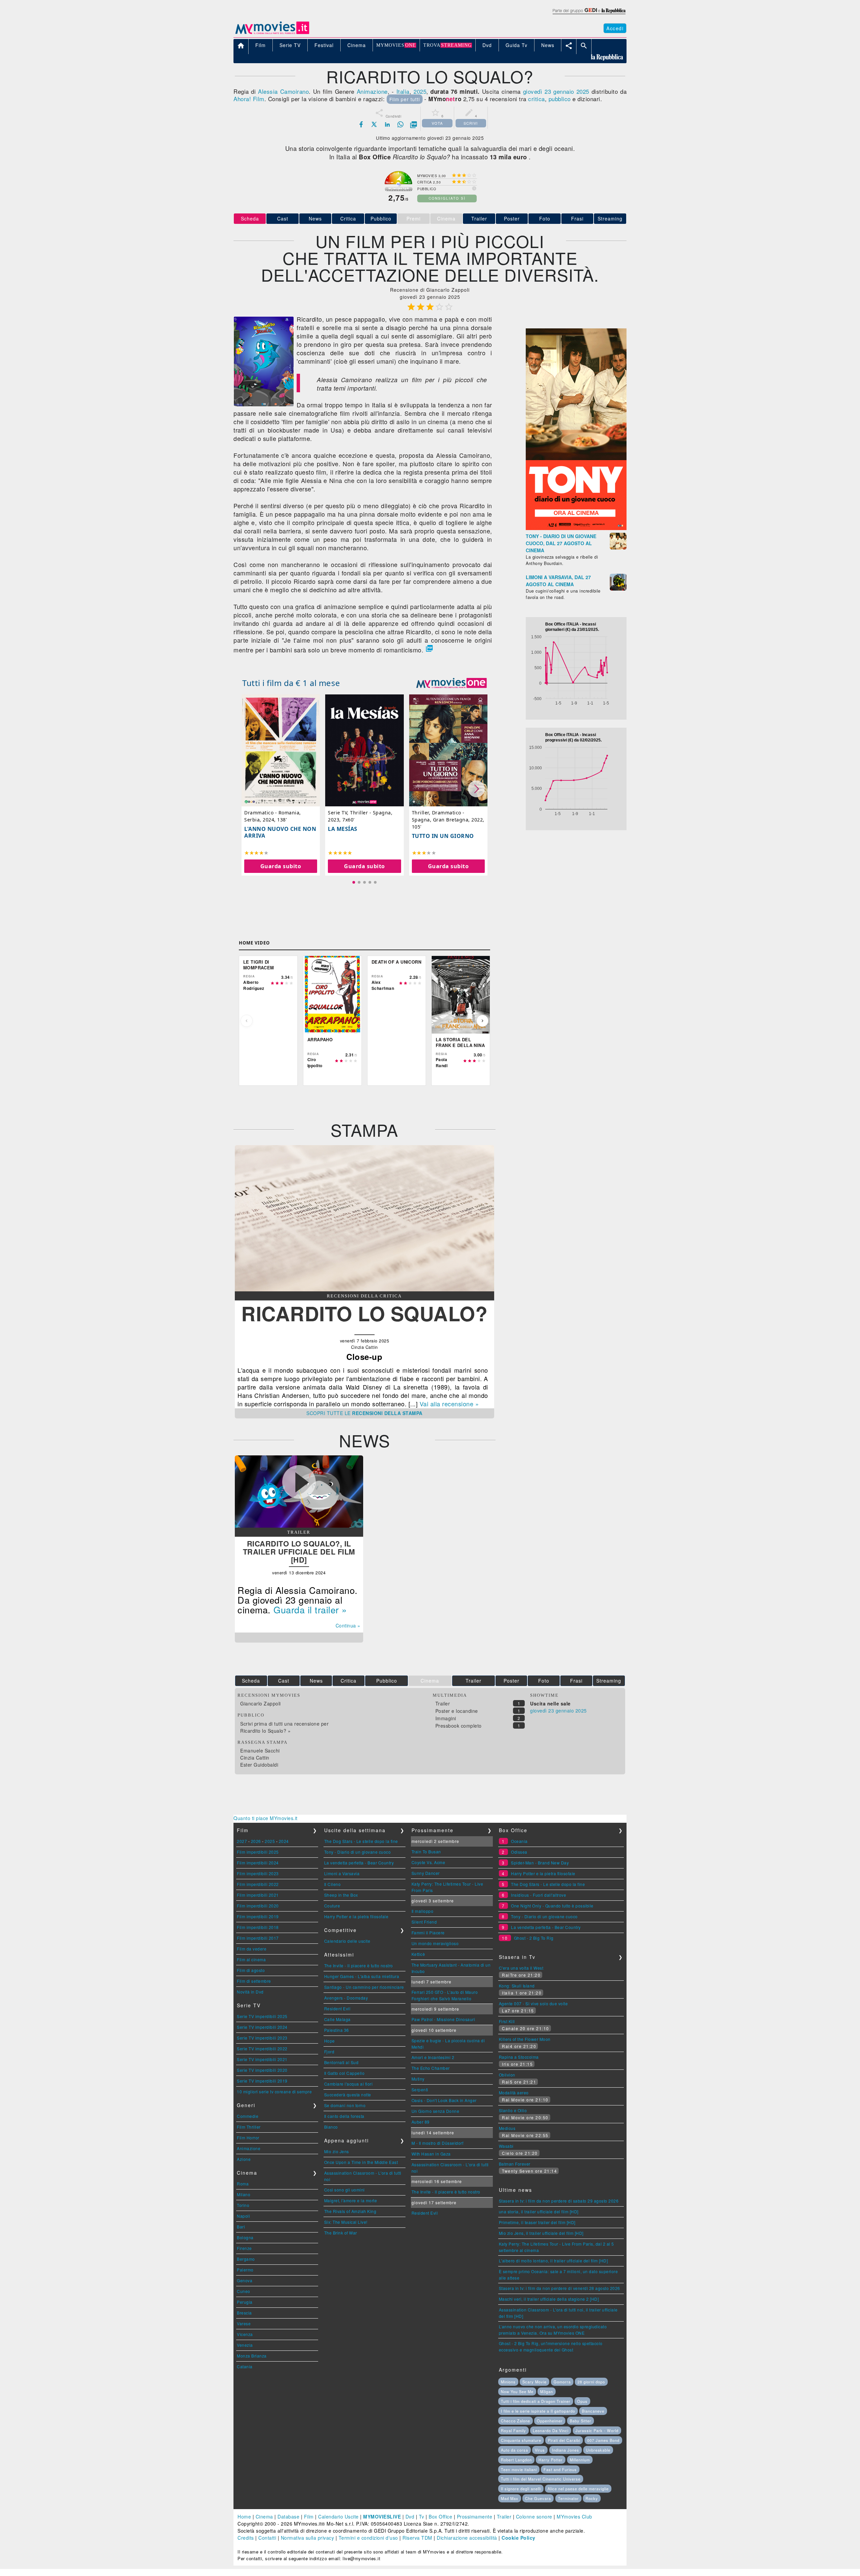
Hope (330, 2041)
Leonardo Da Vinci (551, 2430)
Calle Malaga (337, 2019)
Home (244, 2517)
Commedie (248, 2116)
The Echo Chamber (431, 2068)
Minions (508, 2382)
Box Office (440, 2517)
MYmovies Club (574, 2517)
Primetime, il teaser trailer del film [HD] (537, 2222)
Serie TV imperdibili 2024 (262, 2027)
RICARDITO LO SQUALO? (364, 1313)
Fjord (329, 2051)
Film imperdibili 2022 (258, 1884)
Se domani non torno (345, 2105)
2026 (256, 1841)
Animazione (372, 91)
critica (536, 99)
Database (288, 2517)
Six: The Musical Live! (346, 2222)
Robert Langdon (516, 2460)
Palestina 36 (337, 2030)
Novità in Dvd (250, 1992)
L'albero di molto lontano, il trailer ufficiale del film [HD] (553, 2261)
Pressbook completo (459, 1726)
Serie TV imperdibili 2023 (262, 2038)
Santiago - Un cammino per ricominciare (364, 1987)
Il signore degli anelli (521, 2489)
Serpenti (420, 2089)
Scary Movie (534, 2382)
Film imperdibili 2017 (258, 1938)
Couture (332, 1906)
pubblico (560, 99)
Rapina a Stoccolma (519, 2057)
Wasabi (506, 2146)
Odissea (519, 1852)
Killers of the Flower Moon (525, 2039)
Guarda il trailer (306, 1609)
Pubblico (381, 218)
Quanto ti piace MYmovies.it (266, 1818)
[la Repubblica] (589, 14)
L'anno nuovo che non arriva (280, 832)
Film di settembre (254, 1981)
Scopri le (364, 1413)
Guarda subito (281, 866)
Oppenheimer (550, 2421)
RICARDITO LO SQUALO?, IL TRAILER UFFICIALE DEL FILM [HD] (299, 1552)
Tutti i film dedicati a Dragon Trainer (536, 2401)
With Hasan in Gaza (431, 2154)
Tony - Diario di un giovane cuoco (358, 1852)
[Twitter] (374, 124)
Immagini (446, 1718)
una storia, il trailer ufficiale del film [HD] (539, 2211)
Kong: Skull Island (517, 1986)
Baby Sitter (580, 2421)
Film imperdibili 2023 (258, 1873)
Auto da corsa (514, 2450)
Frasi (577, 218)
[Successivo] (482, 1021)
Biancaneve (593, 2411)
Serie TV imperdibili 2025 (262, 2016)
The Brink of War (341, 2233)
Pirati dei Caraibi (564, 2440)
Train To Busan (426, 1851)
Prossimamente (475, 2517)
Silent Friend (424, 1922)
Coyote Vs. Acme (428, 1862)
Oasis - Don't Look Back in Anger (444, 2100)
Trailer (479, 218)
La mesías (343, 829)
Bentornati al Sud (341, 2062)
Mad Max (510, 2498)
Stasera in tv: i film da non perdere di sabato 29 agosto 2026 (559, 2201)
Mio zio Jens (337, 2151)
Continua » (348, 1625)
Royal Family (513, 2430)
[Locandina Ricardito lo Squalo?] (264, 404)
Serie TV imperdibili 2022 (262, 2048)
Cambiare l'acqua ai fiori (349, 2084)
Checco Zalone (515, 2421)
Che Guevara (538, 2498)
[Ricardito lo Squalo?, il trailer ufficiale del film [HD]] (299, 1526)
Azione (244, 2159)
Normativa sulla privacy (308, 2538)
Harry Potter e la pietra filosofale (356, 1916)
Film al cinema (251, 1959)
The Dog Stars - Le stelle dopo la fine (361, 1841)
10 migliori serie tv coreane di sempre (274, 2091)
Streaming (610, 218)
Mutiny (418, 2079)
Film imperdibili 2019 (258, 1916)
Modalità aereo (514, 2092)
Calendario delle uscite (347, 1941)
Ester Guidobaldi (259, 1765)
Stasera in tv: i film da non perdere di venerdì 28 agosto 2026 (560, 2288)
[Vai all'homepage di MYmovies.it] (272, 34)
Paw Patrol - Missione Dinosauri (443, 2019)
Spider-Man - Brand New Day (540, 1863)
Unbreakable (598, 2450)
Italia (403, 91)
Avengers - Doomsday (346, 1998)
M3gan (547, 2391)
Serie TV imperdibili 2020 (262, 2070)
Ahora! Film (249, 99)
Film (309, 2517)
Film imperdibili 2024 (258, 1863)
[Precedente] (247, 1021)
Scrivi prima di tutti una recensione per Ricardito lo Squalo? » (284, 1727)
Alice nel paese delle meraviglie (578, 2489)
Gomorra (562, 2382)
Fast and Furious (560, 2469)
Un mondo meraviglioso (435, 1943)
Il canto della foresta (344, 2116)
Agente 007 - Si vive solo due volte (533, 2003)
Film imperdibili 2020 (258, 1906)
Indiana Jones (566, 2450)
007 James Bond (603, 2440)
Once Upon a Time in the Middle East (361, 2162)
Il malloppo (423, 1911)
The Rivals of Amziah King (350, 2211)
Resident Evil (337, 2008)
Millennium (580, 2460)
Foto (545, 218)
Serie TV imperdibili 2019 (262, 2081)
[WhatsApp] (400, 124)
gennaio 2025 (571, 91)
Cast (283, 218)
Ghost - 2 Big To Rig (534, 1938)
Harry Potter (551, 2460)
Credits (246, 2538)
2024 (284, 1841)
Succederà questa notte (348, 2095)
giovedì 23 (537, 91)
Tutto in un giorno (443, 836)
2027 (242, 1841)
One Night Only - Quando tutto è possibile (552, 1906)
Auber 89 (421, 2122)
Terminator (568, 2498)
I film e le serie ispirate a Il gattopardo (538, 2411)
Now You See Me (517, 2391)
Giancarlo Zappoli (261, 1703)
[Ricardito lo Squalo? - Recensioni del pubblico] (364, 1289)
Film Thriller (249, 2127)
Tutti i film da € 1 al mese (291, 683)
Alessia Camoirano (283, 91)
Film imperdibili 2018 (258, 1927)
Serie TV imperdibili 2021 (262, 2059)
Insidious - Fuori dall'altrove (539, 1895)
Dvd (410, 2517)
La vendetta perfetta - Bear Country (359, 1863)
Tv (422, 2517)
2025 (420, 91)
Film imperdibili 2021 (258, 1895)
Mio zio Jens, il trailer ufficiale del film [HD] (541, 2233)
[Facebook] (361, 124)
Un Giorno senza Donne (436, 2111)
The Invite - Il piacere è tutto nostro (359, 1965)
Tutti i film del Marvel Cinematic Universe (541, 2479)
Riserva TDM (417, 2538)
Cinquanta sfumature (521, 2440)
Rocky (592, 2498)
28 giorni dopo (591, 2382)
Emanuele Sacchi (260, 1750)
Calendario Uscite (338, 2517)
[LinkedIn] (387, 124)
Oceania (519, 1841)
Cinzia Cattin (255, 1758)
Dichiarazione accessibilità (467, 2538)
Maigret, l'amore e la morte (351, 2200)
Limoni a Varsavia (342, 1873)
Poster (512, 218)
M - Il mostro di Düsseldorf (438, 2143)
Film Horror (248, 2138)
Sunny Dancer (426, 1873)
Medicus (507, 2128)
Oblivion (507, 2075)
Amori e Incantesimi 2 (433, 2057)
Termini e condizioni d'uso (368, 2538)
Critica (348, 218)
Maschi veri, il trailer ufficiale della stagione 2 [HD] (549, 2299)
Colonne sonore (534, 2517)
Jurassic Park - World (597, 2430)
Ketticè (418, 1954)
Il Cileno (333, 1884)
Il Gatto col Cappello (345, 2073)
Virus (540, 2450)
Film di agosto (251, 1970)
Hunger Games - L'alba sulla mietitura (362, 1976)
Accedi (615, 28)
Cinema (264, 2517)
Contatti (267, 2538)
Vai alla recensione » (449, 1404)
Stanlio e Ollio (513, 2110)
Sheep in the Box (341, 1895)
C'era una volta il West (521, 1968)
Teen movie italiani (519, 2469)
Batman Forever (515, 2164)
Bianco (331, 2127)
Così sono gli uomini (345, 2190)
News (315, 218)
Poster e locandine (457, 1711)
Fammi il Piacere (428, 1933)
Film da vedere (252, 1949)
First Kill (507, 2021)
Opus (582, 2401)
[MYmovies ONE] (451, 683)
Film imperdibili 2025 (258, 1852)
